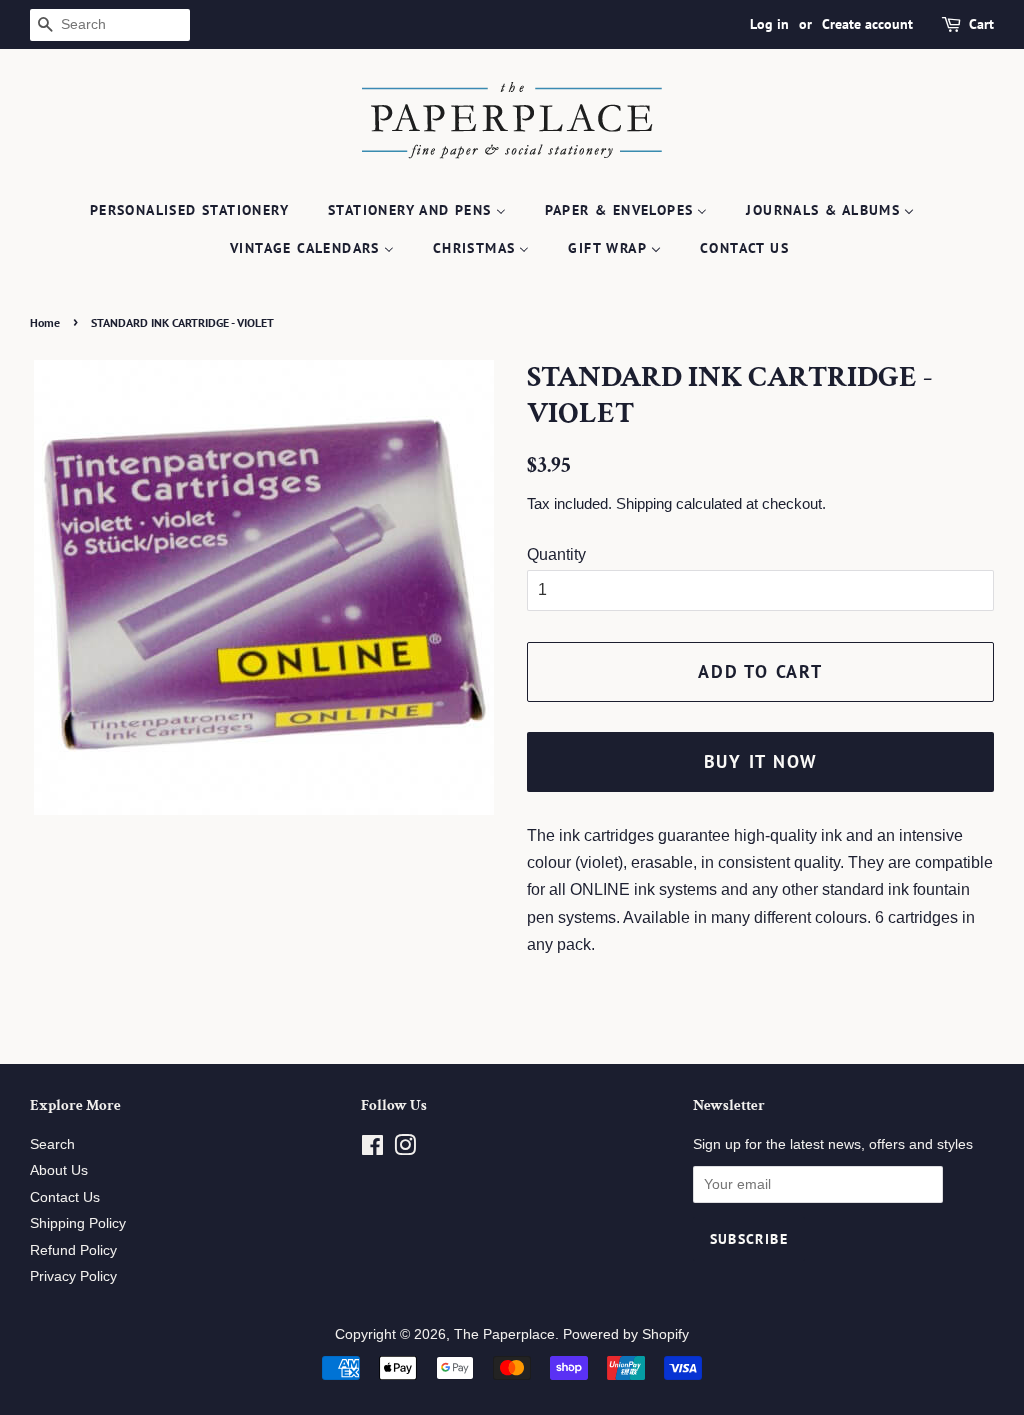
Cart (981, 24)
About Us (59, 1170)
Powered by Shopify (626, 1334)
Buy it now (761, 761)
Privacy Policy (73, 1276)
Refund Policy (73, 1250)
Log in (769, 24)
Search (52, 1144)
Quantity (556, 554)
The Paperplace (504, 1334)
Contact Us (65, 1197)
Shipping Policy (78, 1223)
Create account (867, 24)
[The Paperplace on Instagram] (405, 1149)
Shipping (644, 503)
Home (45, 322)
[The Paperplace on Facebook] (372, 1149)
